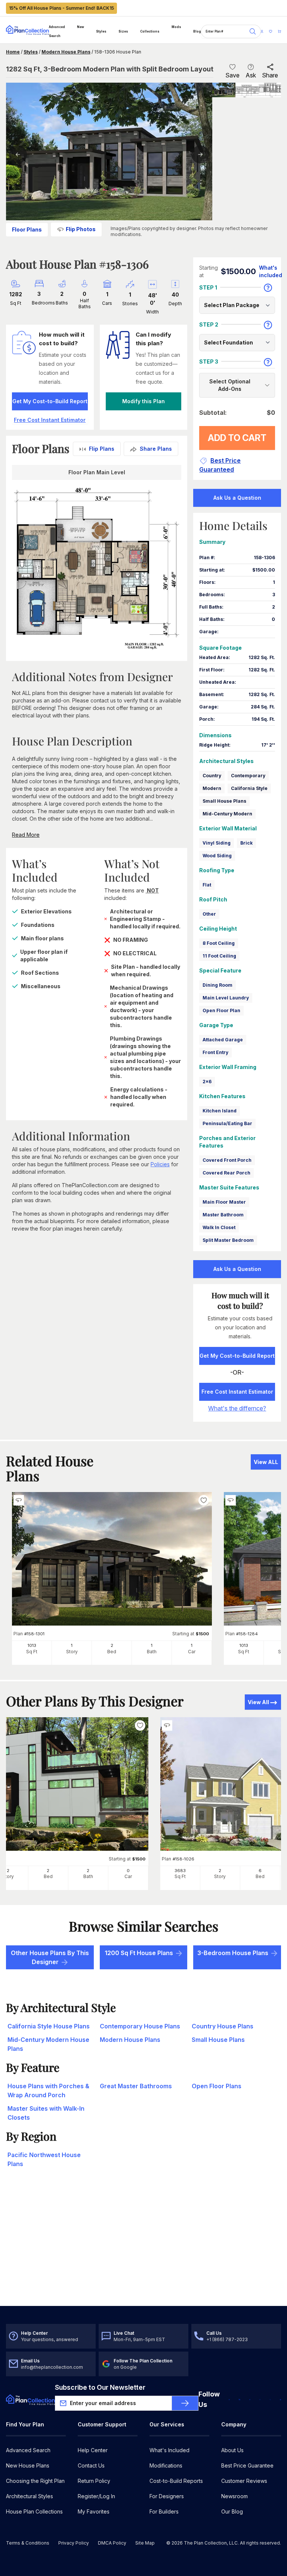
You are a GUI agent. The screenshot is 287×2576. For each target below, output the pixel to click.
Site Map (145, 2543)
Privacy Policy (74, 2543)
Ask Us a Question (237, 498)
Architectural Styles (30, 2496)
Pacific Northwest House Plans (44, 2159)
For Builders (164, 2511)
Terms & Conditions (28, 2543)
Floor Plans (27, 229)
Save (232, 75)
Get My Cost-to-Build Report (50, 401)
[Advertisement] (143, 2248)
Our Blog (232, 2511)
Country (212, 776)
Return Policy (94, 2481)
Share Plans (156, 449)
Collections (150, 31)
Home (13, 52)
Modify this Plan (143, 401)
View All (258, 1702)
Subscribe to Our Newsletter (100, 2387)
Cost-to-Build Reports (176, 2481)
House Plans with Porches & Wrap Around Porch (48, 2090)
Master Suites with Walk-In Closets (46, 2113)
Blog (197, 31)
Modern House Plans (66, 52)
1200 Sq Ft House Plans (139, 1953)
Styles (101, 31)
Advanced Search (57, 31)
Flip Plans (102, 449)
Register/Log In (96, 2496)
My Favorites (94, 2511)
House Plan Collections (34, 2511)
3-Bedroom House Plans (233, 1953)
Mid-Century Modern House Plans (48, 2044)
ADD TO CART (237, 438)
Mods (176, 27)
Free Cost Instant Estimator (237, 1392)
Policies (160, 1164)
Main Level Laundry (226, 998)
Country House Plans (223, 2026)
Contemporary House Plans (140, 2026)
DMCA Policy (112, 2543)
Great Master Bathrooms (136, 2086)
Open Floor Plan (221, 1010)
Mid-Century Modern (227, 814)
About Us (232, 2450)
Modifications (166, 2465)
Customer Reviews (244, 2481)
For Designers (167, 2496)
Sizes (123, 31)
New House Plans (28, 2465)
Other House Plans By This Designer (50, 1957)
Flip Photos (81, 229)
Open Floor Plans (217, 2086)
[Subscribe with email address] (185, 2403)
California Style (249, 788)
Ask (251, 75)
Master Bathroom (223, 1215)
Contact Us (91, 2465)
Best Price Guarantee (247, 2465)
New (81, 27)
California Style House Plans (49, 2026)
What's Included (169, 2450)
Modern (212, 788)
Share (270, 75)
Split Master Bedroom (228, 1240)
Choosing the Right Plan (35, 2481)
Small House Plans (224, 801)
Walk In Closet (219, 1227)
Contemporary (248, 776)
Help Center (93, 2450)
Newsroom (234, 2496)
